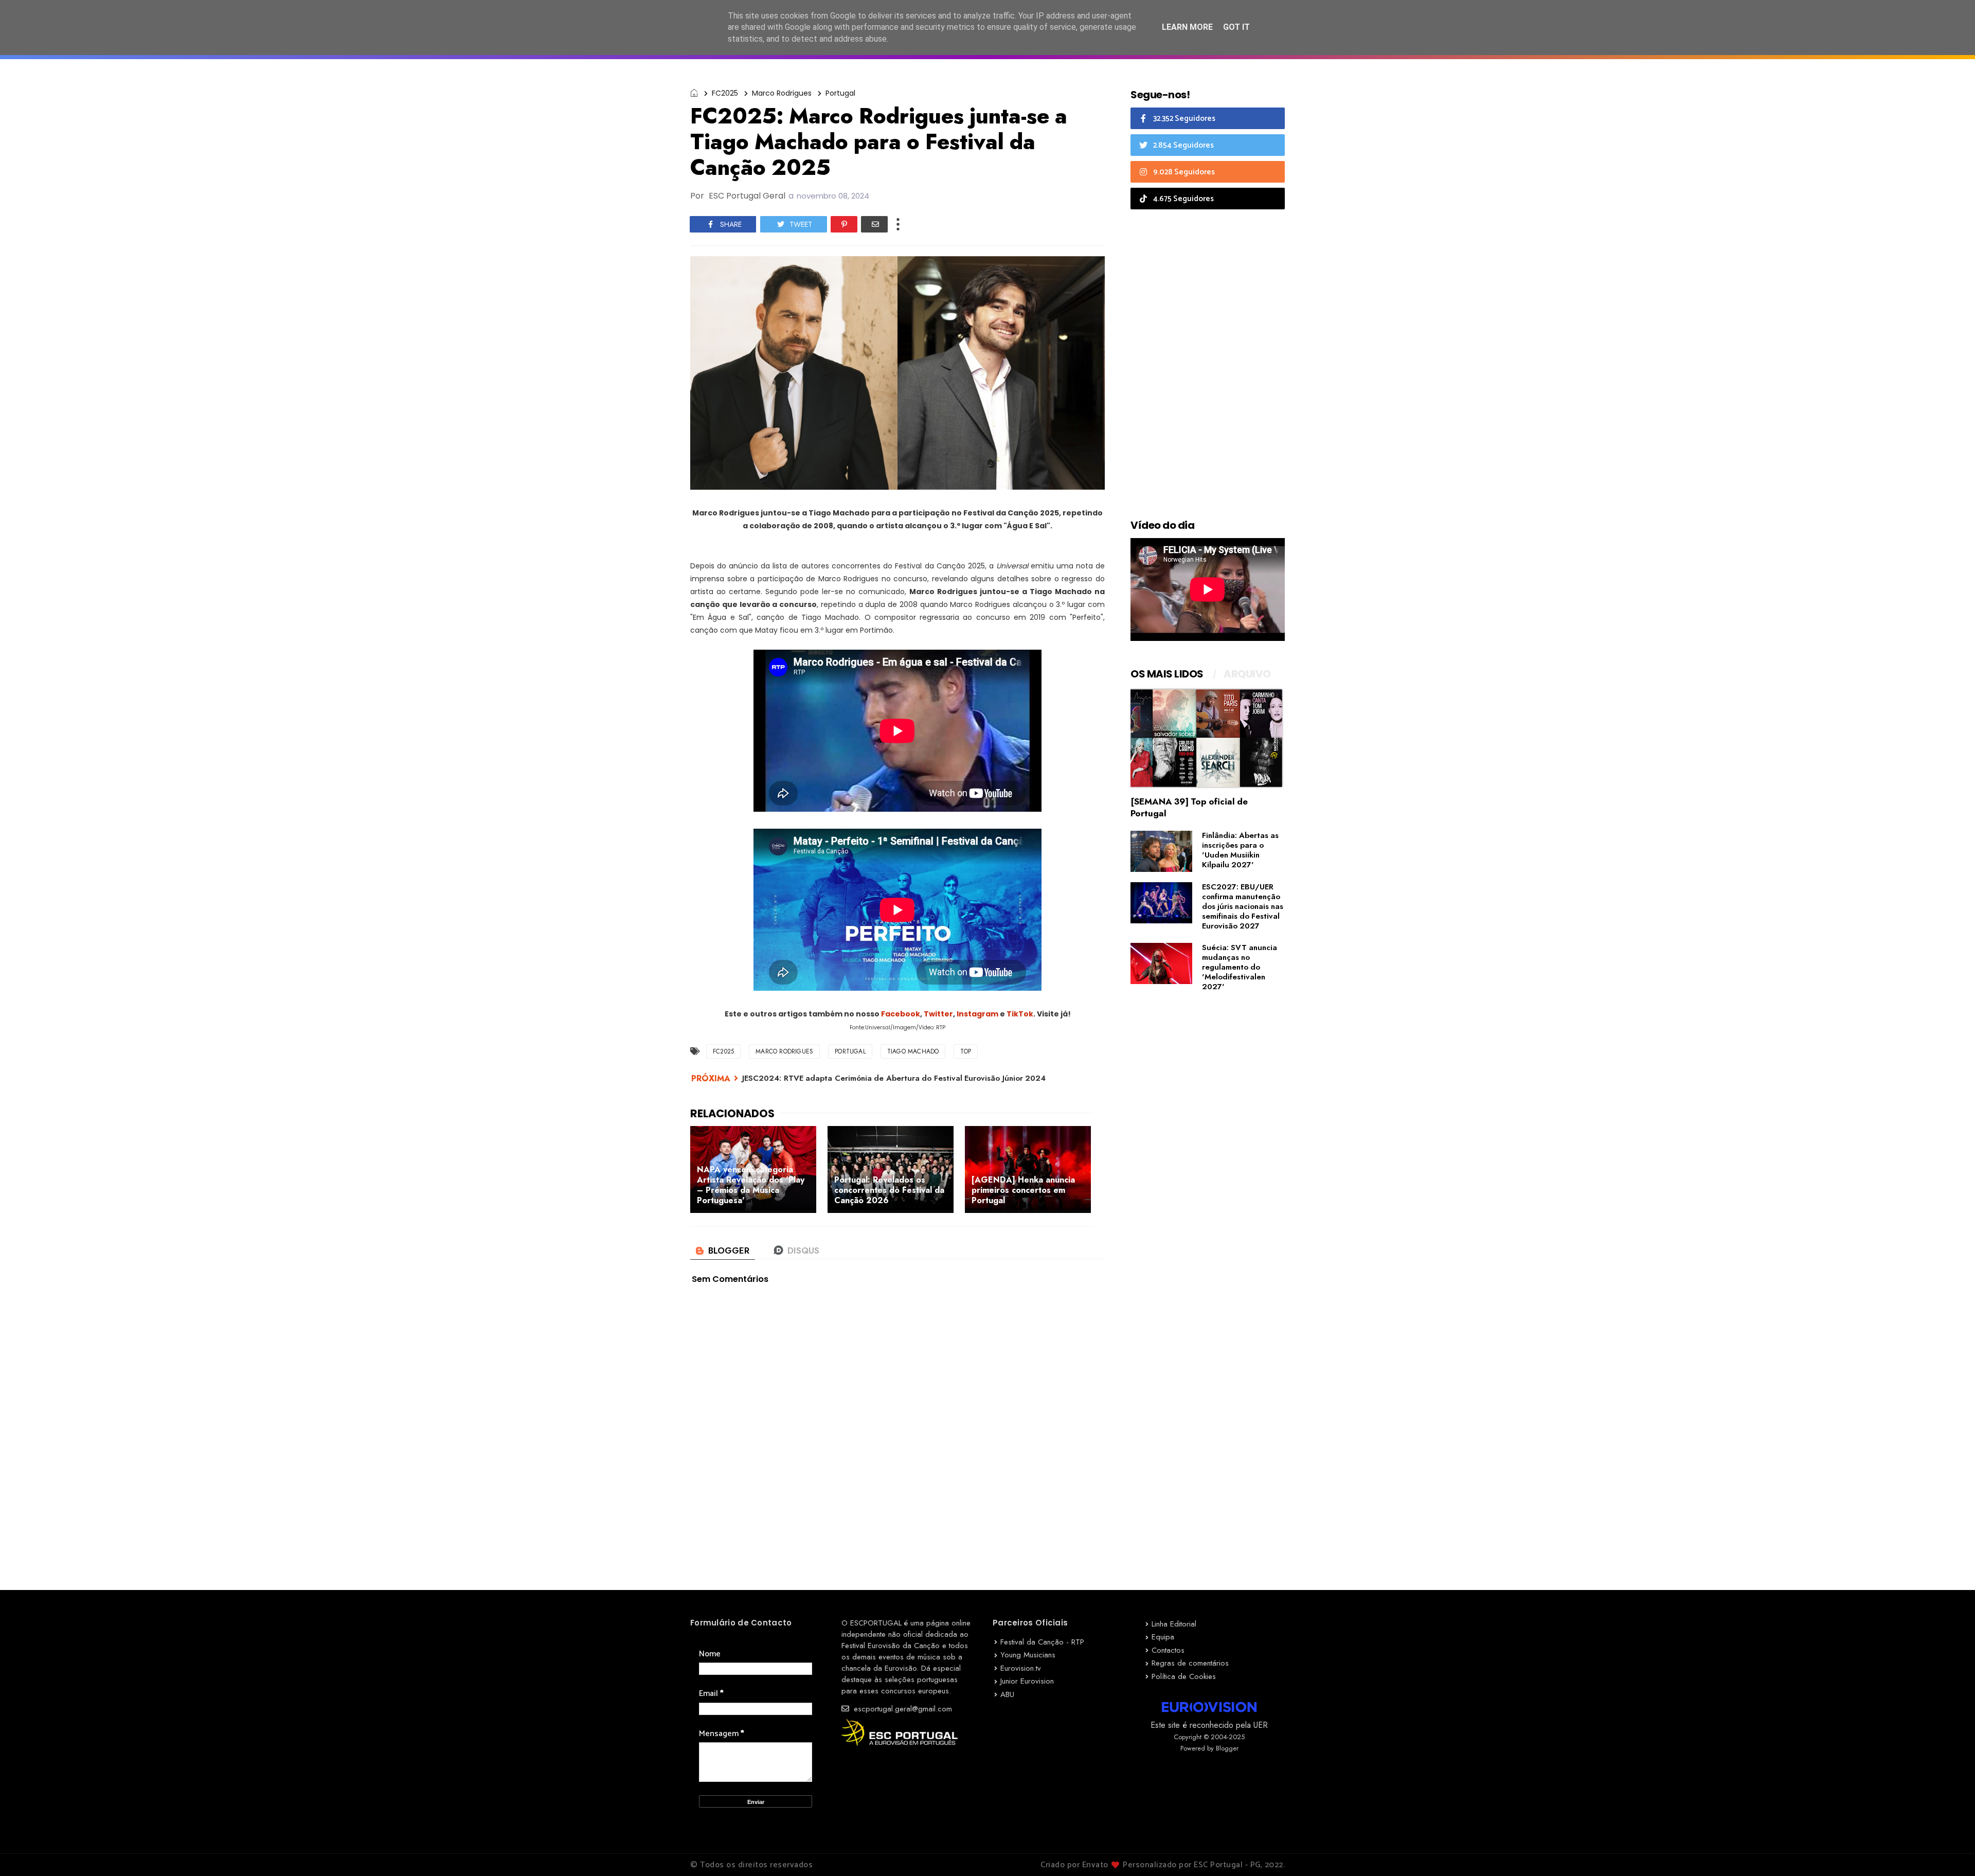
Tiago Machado (913, 1051)
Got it (1236, 27)
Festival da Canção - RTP (1042, 1642)
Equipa (1163, 1637)
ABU (1007, 1694)
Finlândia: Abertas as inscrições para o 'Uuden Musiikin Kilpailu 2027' (1240, 850)
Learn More (1187, 27)
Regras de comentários (1190, 1663)
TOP (966, 1051)
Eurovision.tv (1021, 1668)
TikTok (1020, 1014)
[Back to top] (1950, 1851)
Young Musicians (1028, 1655)
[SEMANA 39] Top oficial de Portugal (1189, 807)
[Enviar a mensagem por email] (874, 224)
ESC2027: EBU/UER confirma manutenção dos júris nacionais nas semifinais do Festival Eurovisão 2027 (1243, 906)
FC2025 (725, 93)
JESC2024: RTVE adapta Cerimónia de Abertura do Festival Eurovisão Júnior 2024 (894, 1078)
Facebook (901, 1014)
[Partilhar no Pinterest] (844, 224)
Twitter (938, 1014)
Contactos (1168, 1650)
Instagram (977, 1014)
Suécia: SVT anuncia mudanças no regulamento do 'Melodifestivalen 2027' (1240, 967)
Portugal (840, 93)
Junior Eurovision (1027, 1681)
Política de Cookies (1184, 1676)
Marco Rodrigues (782, 93)
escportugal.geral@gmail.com (902, 1709)
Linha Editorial (1174, 1624)
